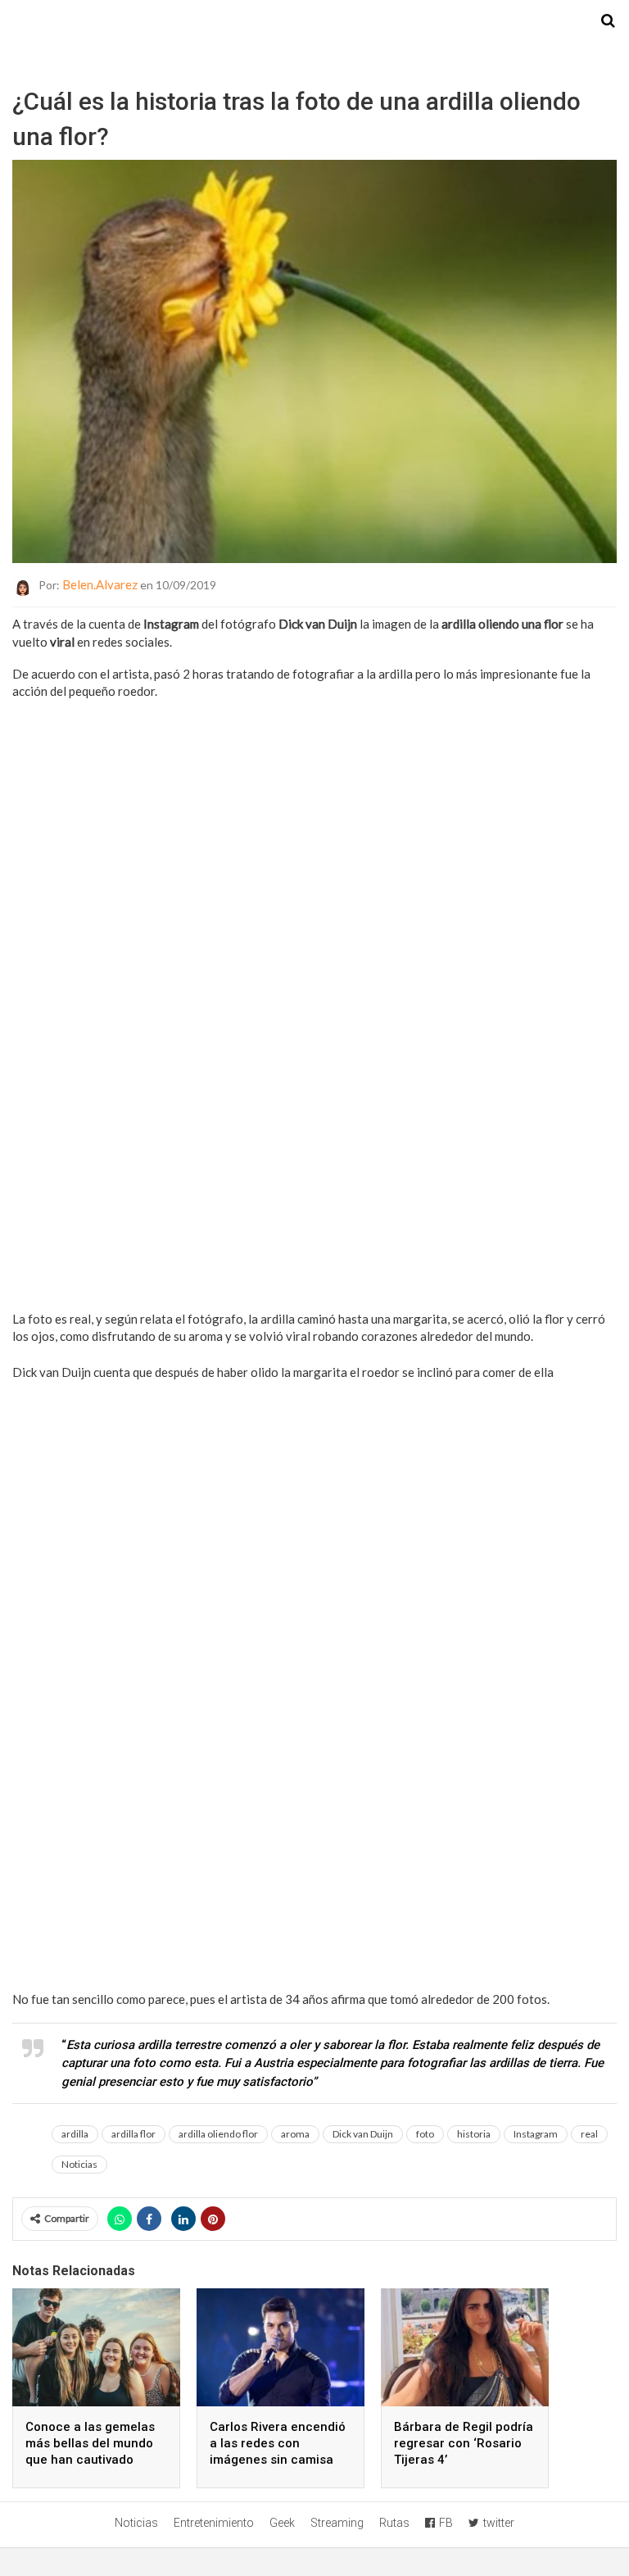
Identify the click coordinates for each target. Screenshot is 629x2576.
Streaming (337, 2523)
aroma (295, 2134)
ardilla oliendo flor (218, 2134)
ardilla (75, 2134)
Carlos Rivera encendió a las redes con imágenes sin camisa (278, 2443)
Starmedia (314, 21)
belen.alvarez (100, 584)
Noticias (79, 2164)
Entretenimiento (214, 2523)
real (589, 2134)
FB (446, 2523)
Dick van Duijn (363, 2134)
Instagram (536, 2134)
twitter (499, 2523)
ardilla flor (133, 2134)
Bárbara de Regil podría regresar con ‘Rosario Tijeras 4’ (464, 2443)
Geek (282, 2523)
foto (425, 2134)
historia (474, 2134)
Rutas (394, 2523)
